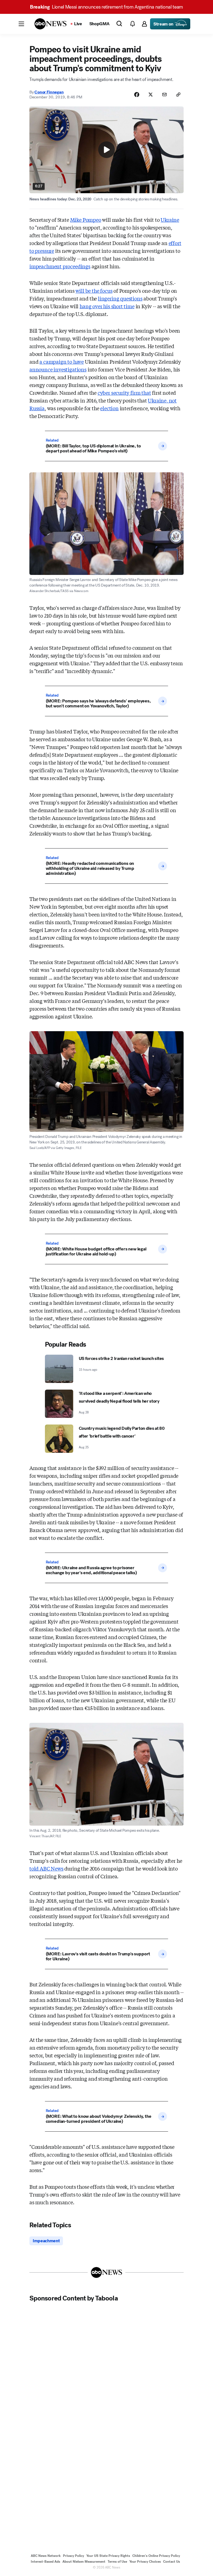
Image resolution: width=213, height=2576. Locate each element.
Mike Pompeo (86, 220)
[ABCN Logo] (50, 24)
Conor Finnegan (49, 92)
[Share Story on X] (151, 95)
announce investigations (58, 369)
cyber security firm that (124, 393)
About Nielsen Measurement (84, 2562)
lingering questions (120, 298)
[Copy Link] (178, 95)
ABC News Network (46, 2556)
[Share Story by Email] (164, 95)
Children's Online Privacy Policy (156, 2556)
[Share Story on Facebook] (137, 95)
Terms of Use (117, 2562)
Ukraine (170, 220)
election (109, 408)
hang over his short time (107, 306)
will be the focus (94, 291)
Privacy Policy (73, 2556)
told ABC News (46, 1868)
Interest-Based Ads (45, 2562)
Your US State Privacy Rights (108, 2556)
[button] (21, 24)
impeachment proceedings (60, 266)
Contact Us (172, 2562)
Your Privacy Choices (145, 2562)
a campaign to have (62, 361)
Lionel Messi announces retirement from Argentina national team (106, 7)
